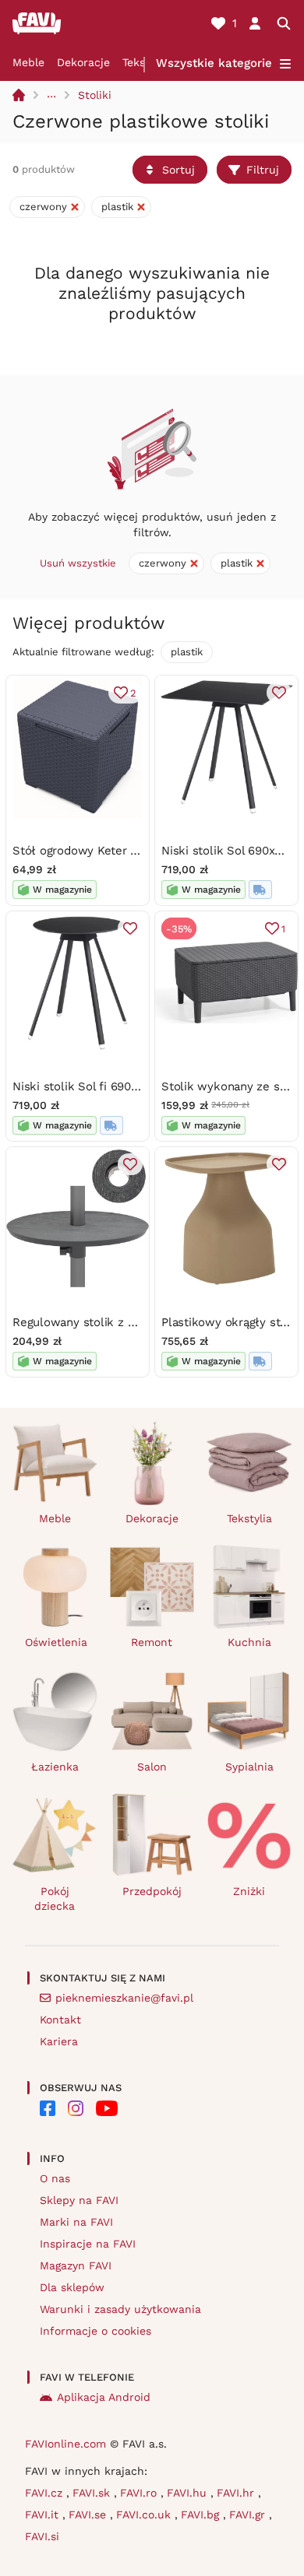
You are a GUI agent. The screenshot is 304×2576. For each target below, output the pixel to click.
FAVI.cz (46, 2493)
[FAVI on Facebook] (48, 2108)
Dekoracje (83, 62)
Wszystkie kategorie (214, 63)
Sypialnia (249, 1767)
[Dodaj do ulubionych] (279, 693)
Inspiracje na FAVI (88, 2244)
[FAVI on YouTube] (107, 2108)
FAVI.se (89, 2515)
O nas (55, 2178)
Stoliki (95, 95)
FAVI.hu (189, 2493)
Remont (152, 1642)
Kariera (59, 2041)
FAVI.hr (237, 2493)
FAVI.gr (249, 2515)
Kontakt (60, 2020)
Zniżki (249, 1891)
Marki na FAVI (76, 2222)
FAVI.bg (202, 2515)
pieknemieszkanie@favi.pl (124, 1998)
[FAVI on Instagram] (76, 2108)
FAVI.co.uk (145, 2515)
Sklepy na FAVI (79, 2200)
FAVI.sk (93, 2493)
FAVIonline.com (65, 2444)
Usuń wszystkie (78, 563)
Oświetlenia (56, 1642)
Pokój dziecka (55, 1899)
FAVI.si (42, 2536)
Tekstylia (249, 1518)
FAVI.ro (140, 2493)
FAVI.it (44, 2515)
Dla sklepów (72, 2287)
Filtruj (263, 170)
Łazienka (55, 1767)
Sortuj (179, 170)
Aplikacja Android (104, 2397)
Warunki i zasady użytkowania (120, 2309)
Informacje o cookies (95, 2331)
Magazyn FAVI (76, 2265)
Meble (28, 62)
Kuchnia (249, 1642)
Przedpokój (152, 1891)
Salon (152, 1767)
